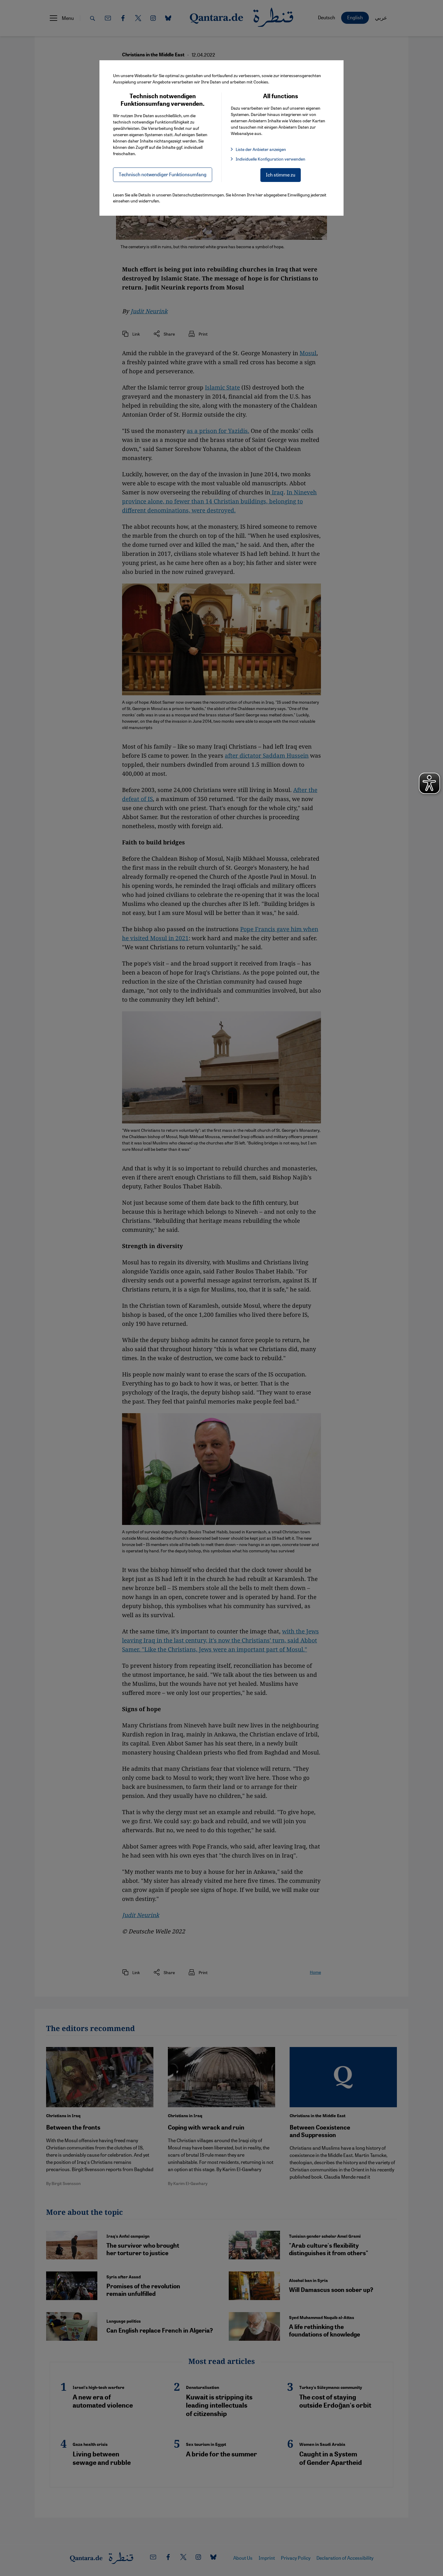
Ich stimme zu (281, 175)
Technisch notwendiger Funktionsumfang (163, 174)
